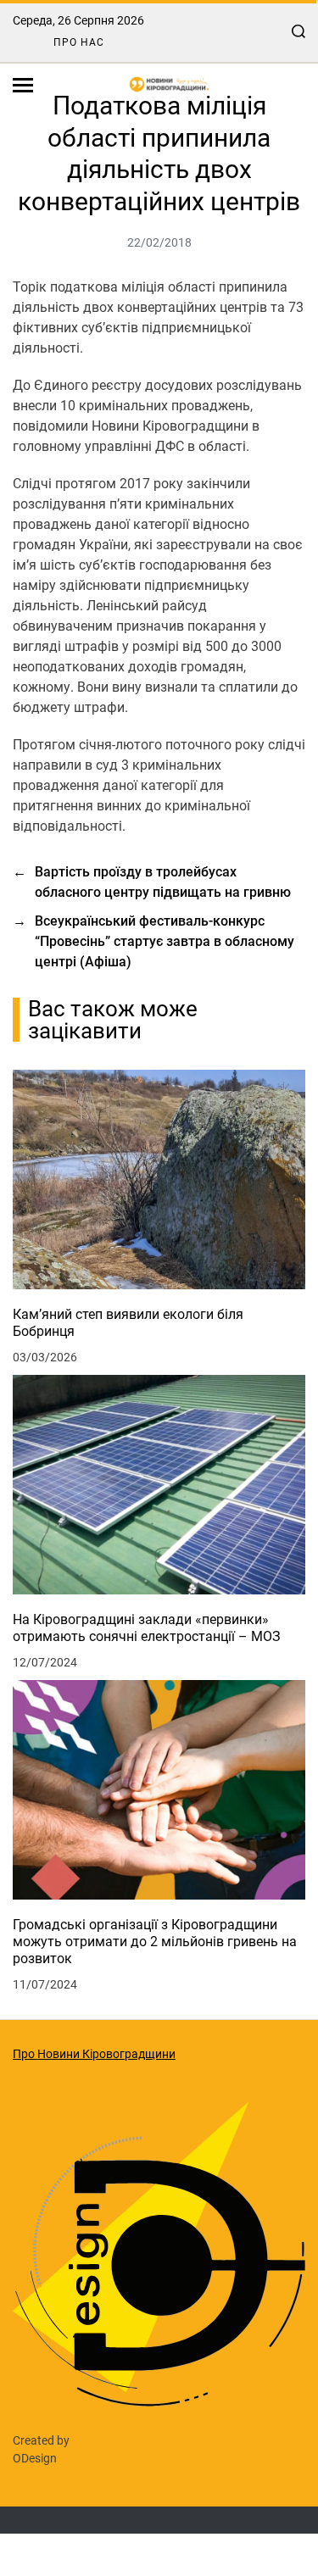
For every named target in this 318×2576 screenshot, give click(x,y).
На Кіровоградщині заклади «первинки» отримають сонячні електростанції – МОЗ (147, 1628)
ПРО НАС (79, 42)
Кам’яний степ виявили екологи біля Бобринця (128, 1323)
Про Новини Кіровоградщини (94, 2054)
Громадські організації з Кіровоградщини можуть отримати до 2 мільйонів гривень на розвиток (155, 1942)
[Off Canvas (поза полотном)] (23, 85)
